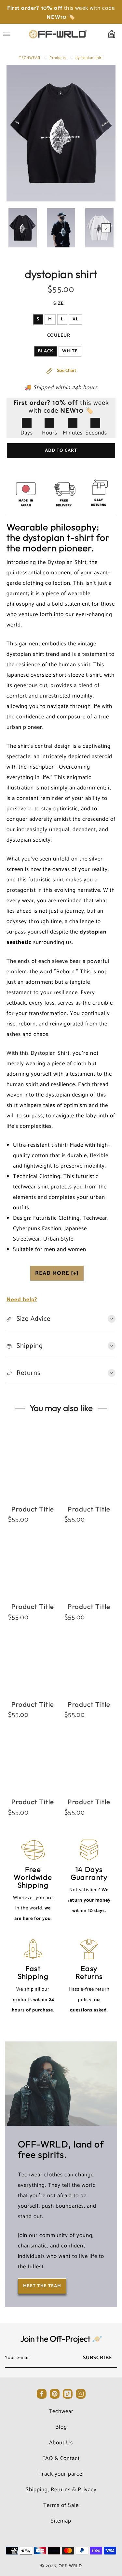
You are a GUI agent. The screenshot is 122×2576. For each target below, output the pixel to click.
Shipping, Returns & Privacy (61, 2490)
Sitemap (61, 2521)
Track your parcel (61, 2474)
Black (46, 351)
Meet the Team (42, 2286)
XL (76, 319)
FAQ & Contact (61, 2458)
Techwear (61, 2411)
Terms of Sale (61, 2505)
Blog (61, 2427)
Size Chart (66, 371)
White (70, 351)
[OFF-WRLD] (58, 34)
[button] (16, 228)
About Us (61, 2443)
